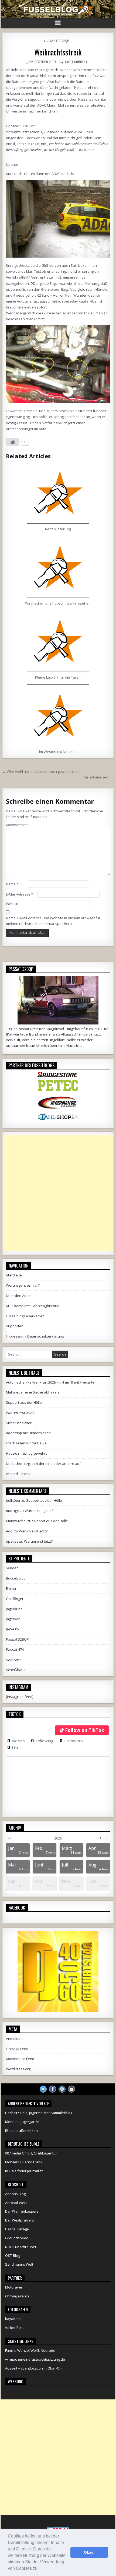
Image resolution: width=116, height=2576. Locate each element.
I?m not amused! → (98, 777)
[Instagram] (62, 2089)
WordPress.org (18, 2069)
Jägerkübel (15, 1609)
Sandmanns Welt (19, 2264)
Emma (11, 1588)
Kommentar (17, 825)
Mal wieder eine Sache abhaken (32, 1392)
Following (42, 1741)
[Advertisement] (58, 1193)
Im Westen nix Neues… (58, 752)
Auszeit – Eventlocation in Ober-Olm (34, 2368)
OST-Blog (13, 2255)
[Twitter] (43, 2089)
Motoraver (14, 2287)
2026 (58, 1838)
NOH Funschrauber (21, 2247)
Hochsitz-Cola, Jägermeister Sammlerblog (39, 2113)
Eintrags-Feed (17, 2049)
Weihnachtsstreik (58, 52)
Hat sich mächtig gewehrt (26, 1453)
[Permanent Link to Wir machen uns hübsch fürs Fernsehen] (58, 567)
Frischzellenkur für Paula (26, 1443)
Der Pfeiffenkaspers (22, 2211)
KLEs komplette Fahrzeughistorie (33, 1306)
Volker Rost (14, 2328)
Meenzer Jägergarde (22, 2122)
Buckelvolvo (16, 1578)
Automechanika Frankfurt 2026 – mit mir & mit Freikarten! (52, 1382)
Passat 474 (15, 1650)
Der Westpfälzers (20, 2220)
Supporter (14, 1326)
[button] (40, 2569)
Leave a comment (76, 62)
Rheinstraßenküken (21, 2131)
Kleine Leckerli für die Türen (58, 677)
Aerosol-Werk (16, 2203)
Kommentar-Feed (20, 2059)
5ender (12, 1568)
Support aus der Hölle (24, 1402)
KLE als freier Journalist (24, 2171)
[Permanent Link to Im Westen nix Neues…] (58, 715)
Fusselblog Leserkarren (25, 1316)
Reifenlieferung (58, 529)
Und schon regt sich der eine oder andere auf (43, 1464)
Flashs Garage (17, 2229)
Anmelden (14, 2038)
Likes (14, 1747)
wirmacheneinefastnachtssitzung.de (35, 2359)
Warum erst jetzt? (20, 1413)
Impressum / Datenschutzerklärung (35, 1336)
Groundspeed (17, 2238)
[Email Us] (71, 2089)
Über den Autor (18, 1296)
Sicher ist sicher (19, 1423)
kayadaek (13, 2319)
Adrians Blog (15, 2194)
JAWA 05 (12, 1629)
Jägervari (13, 1619)
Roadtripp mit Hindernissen (28, 1433)
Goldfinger (15, 1599)
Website (13, 904)
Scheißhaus (16, 1670)
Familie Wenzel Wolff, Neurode (30, 2350)
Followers (71, 1741)
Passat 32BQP (59, 41)
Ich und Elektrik (18, 1474)
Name (12, 884)
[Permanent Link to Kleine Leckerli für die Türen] (58, 641)
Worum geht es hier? (23, 1285)
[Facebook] (53, 2089)
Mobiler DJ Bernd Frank (24, 2162)
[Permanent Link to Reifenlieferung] (58, 493)
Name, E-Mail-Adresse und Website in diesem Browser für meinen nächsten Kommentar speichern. (53, 921)
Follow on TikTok (85, 1730)
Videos (16, 1741)
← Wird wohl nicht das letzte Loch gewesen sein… (43, 771)
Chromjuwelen (17, 2296)
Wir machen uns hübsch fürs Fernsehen (58, 603)
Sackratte (14, 1660)
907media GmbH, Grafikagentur (31, 2153)
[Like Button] (13, 442)
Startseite (14, 1275)
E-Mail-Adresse (20, 894)
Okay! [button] (89, 2552)
